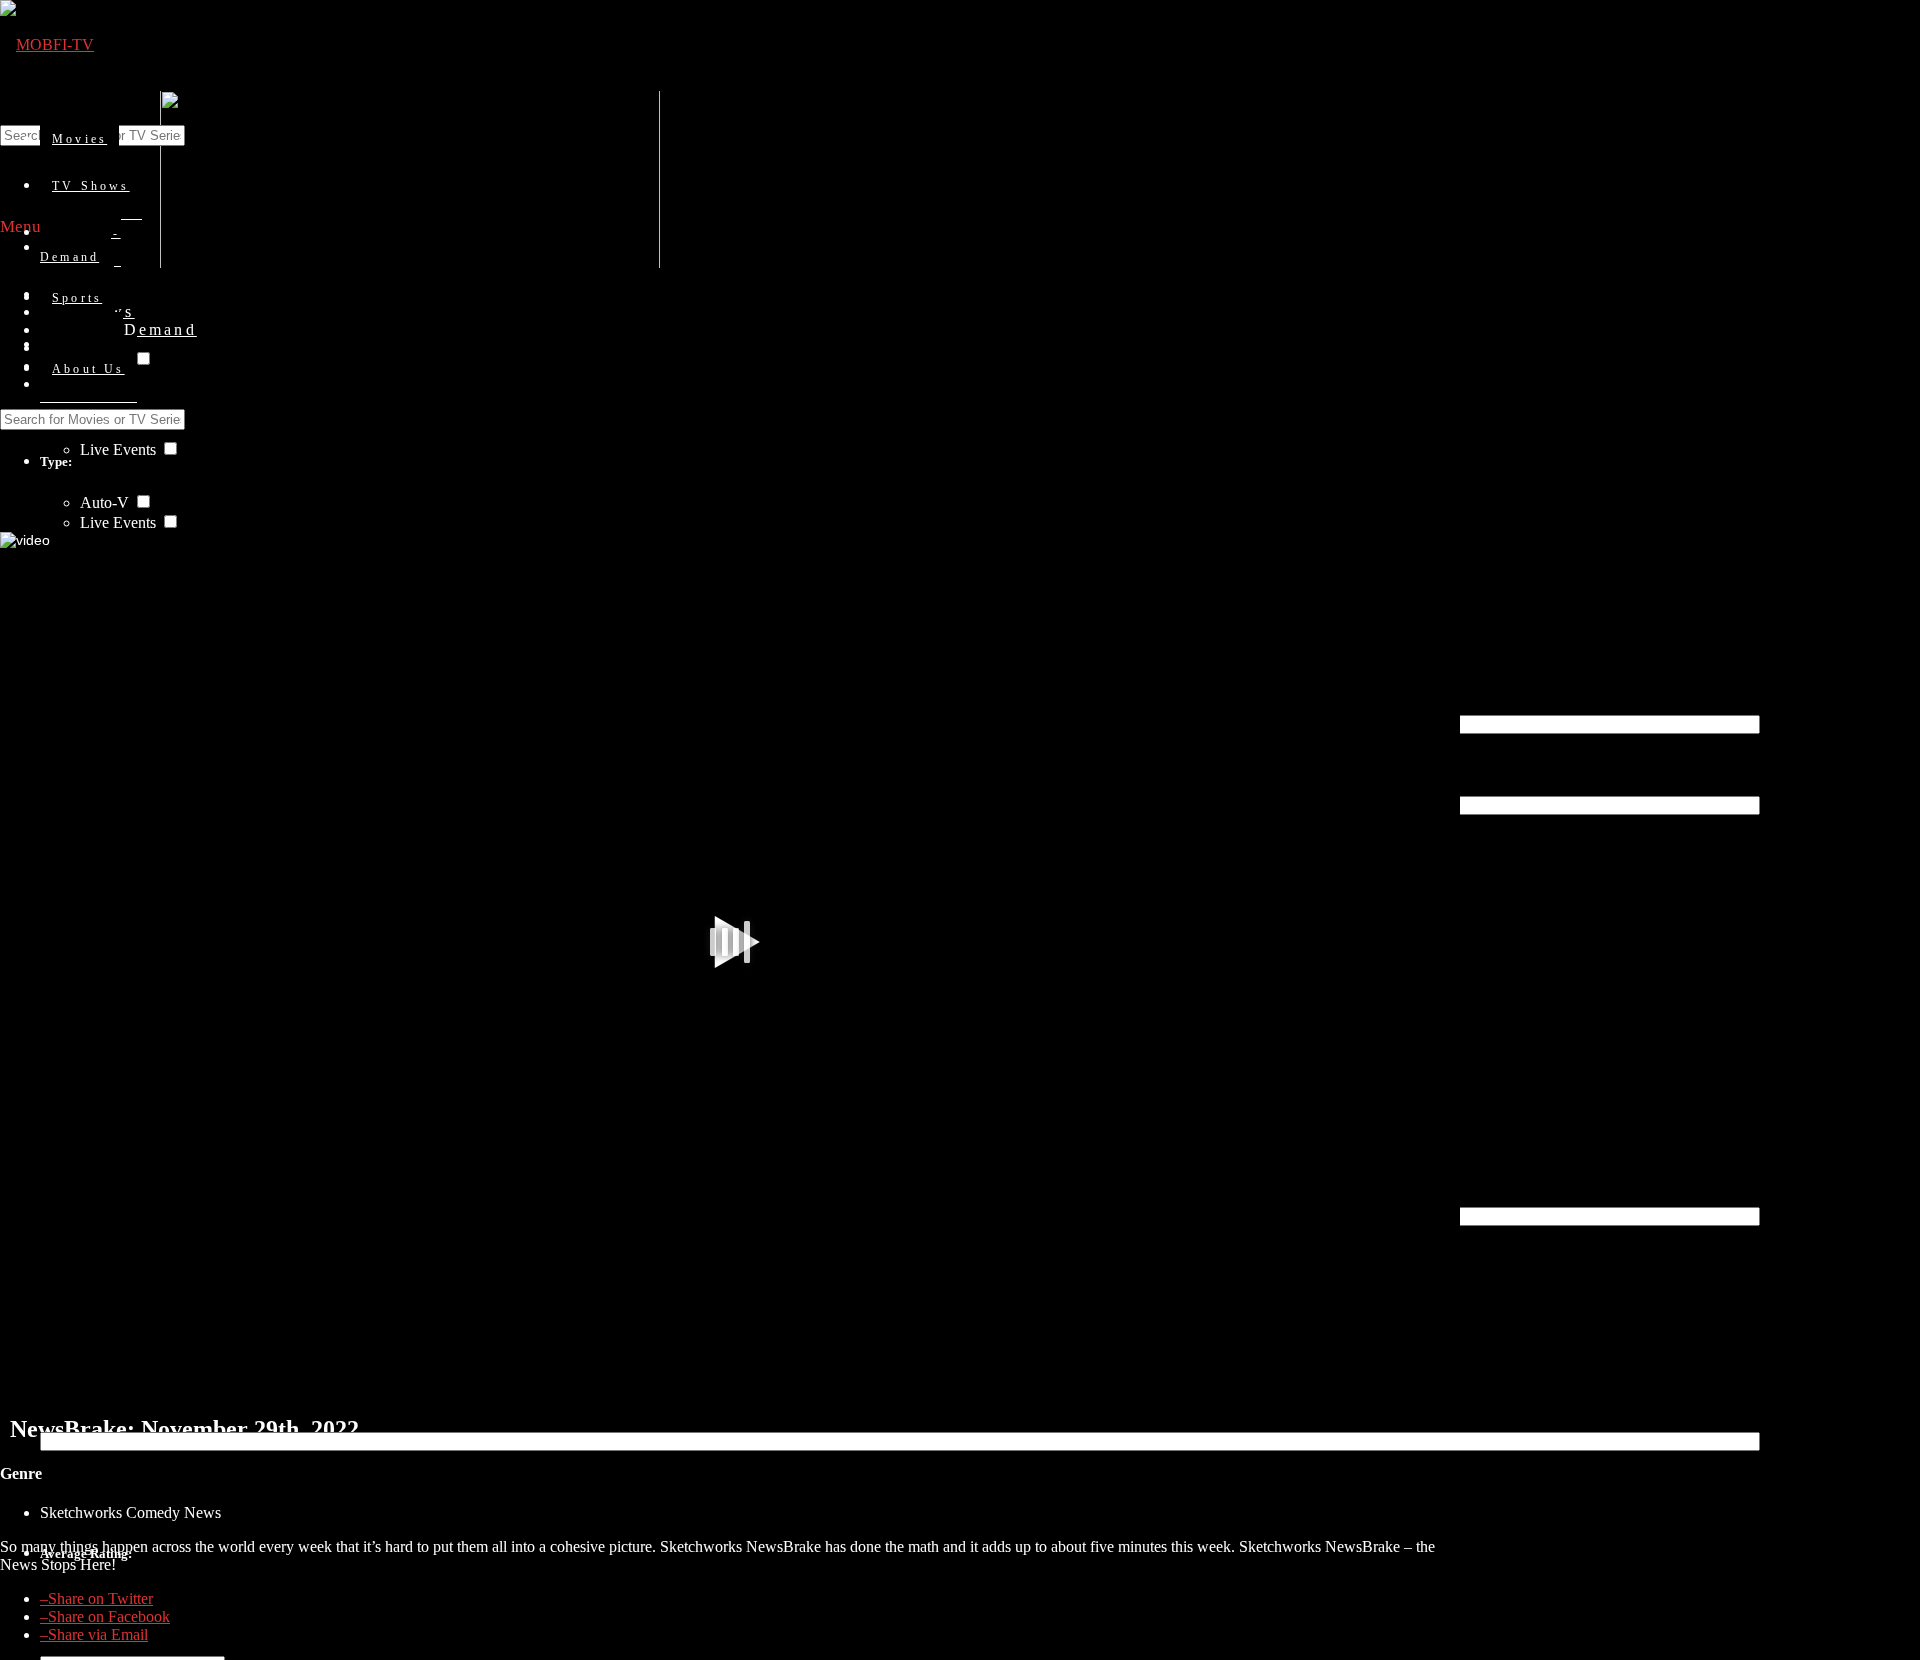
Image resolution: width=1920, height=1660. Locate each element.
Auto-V (106, 502)
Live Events (120, 449)
